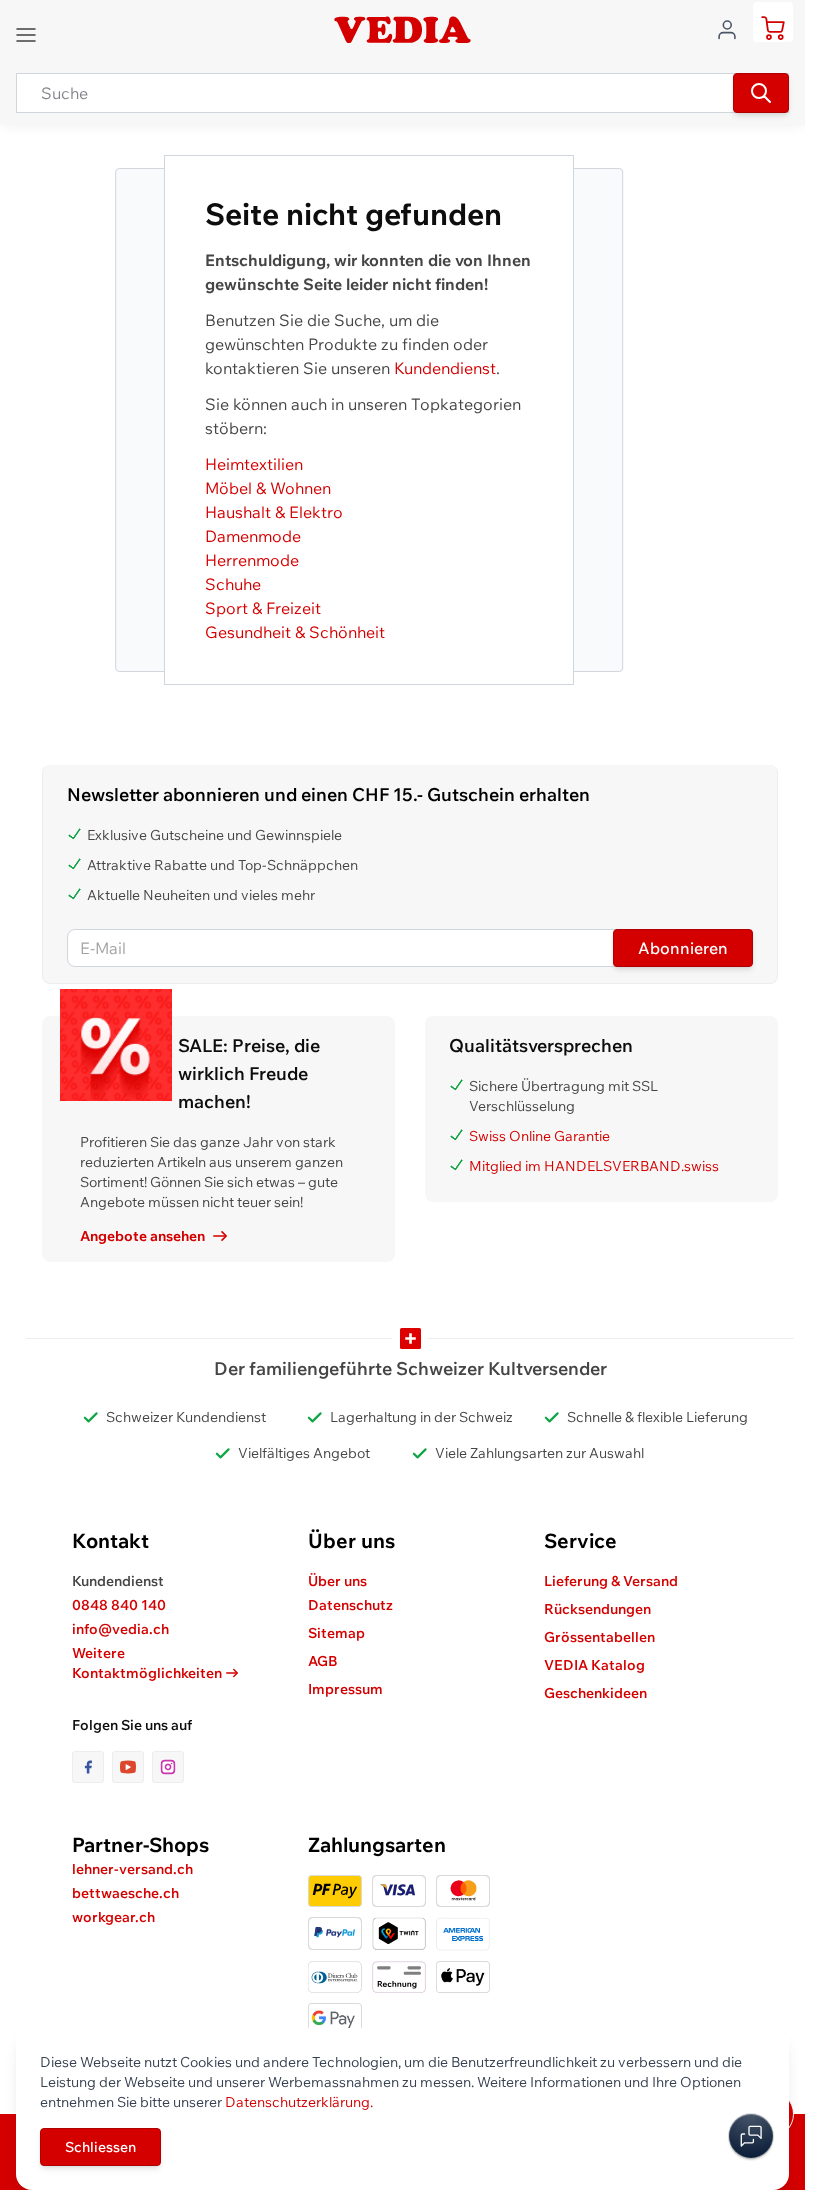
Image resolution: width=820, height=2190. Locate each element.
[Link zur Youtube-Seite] (132, 1767)
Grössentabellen (599, 1637)
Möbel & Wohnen (268, 488)
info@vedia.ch (120, 1629)
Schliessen (100, 2147)
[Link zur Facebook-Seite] (92, 1767)
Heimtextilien (254, 464)
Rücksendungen (597, 1609)
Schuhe (233, 584)
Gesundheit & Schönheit (295, 632)
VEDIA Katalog (594, 1665)
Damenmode (253, 536)
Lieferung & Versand (611, 1581)
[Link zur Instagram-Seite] (168, 1767)
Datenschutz (350, 1605)
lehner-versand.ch (132, 1869)
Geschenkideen (595, 1693)
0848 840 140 (119, 1605)
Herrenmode (252, 560)
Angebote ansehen (142, 1236)
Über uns (337, 1581)
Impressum (345, 1689)
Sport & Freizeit (263, 608)
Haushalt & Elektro (274, 512)
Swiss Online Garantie (539, 1136)
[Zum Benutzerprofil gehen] (733, 28)
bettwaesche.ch (125, 1893)
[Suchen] (761, 93)
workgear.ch (113, 1917)
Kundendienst (445, 368)
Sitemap (336, 1633)
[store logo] (402, 30)
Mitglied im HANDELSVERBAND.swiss (594, 1166)
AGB (323, 1661)
